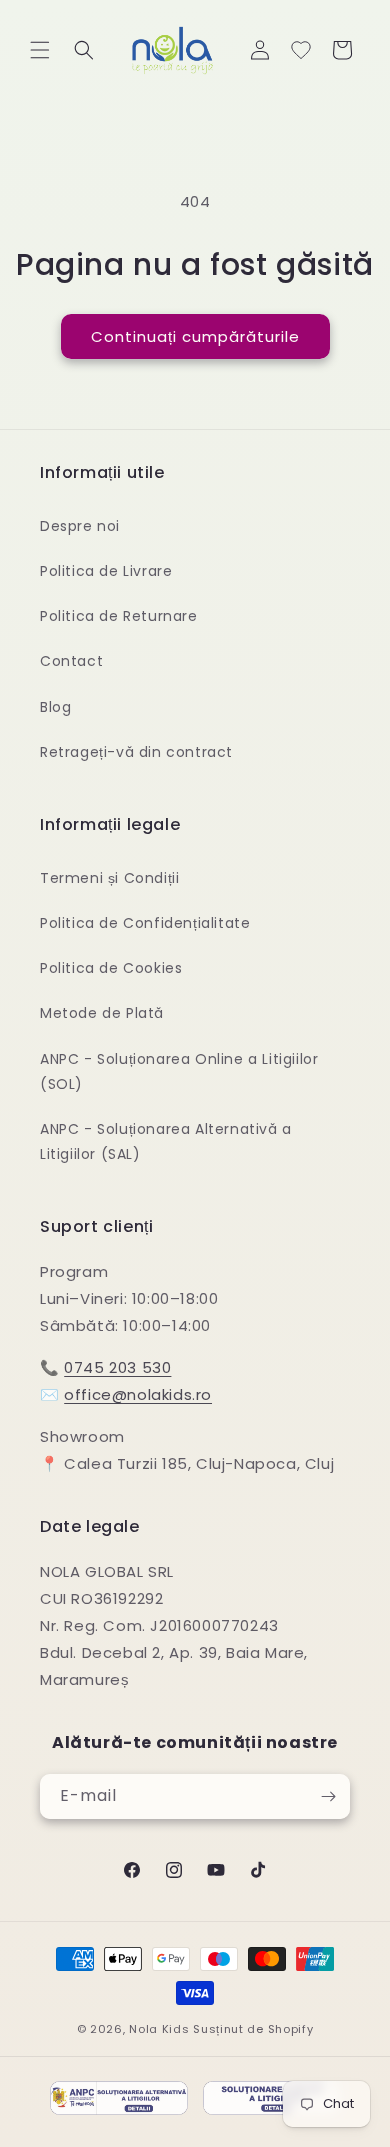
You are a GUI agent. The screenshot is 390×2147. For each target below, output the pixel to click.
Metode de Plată (102, 1013)
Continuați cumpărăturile (195, 336)
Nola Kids (159, 2029)
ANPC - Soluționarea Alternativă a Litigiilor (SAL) (166, 1141)
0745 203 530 (117, 1367)
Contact (71, 661)
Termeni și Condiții (109, 878)
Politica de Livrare (106, 571)
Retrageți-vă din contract (136, 752)
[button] (40, 50)
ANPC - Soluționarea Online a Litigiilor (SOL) (179, 1071)
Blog (55, 707)
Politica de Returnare (119, 616)
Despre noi (80, 526)
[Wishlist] (301, 50)
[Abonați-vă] (328, 1796)
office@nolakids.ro (138, 1394)
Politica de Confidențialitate (145, 923)
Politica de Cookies (111, 968)
